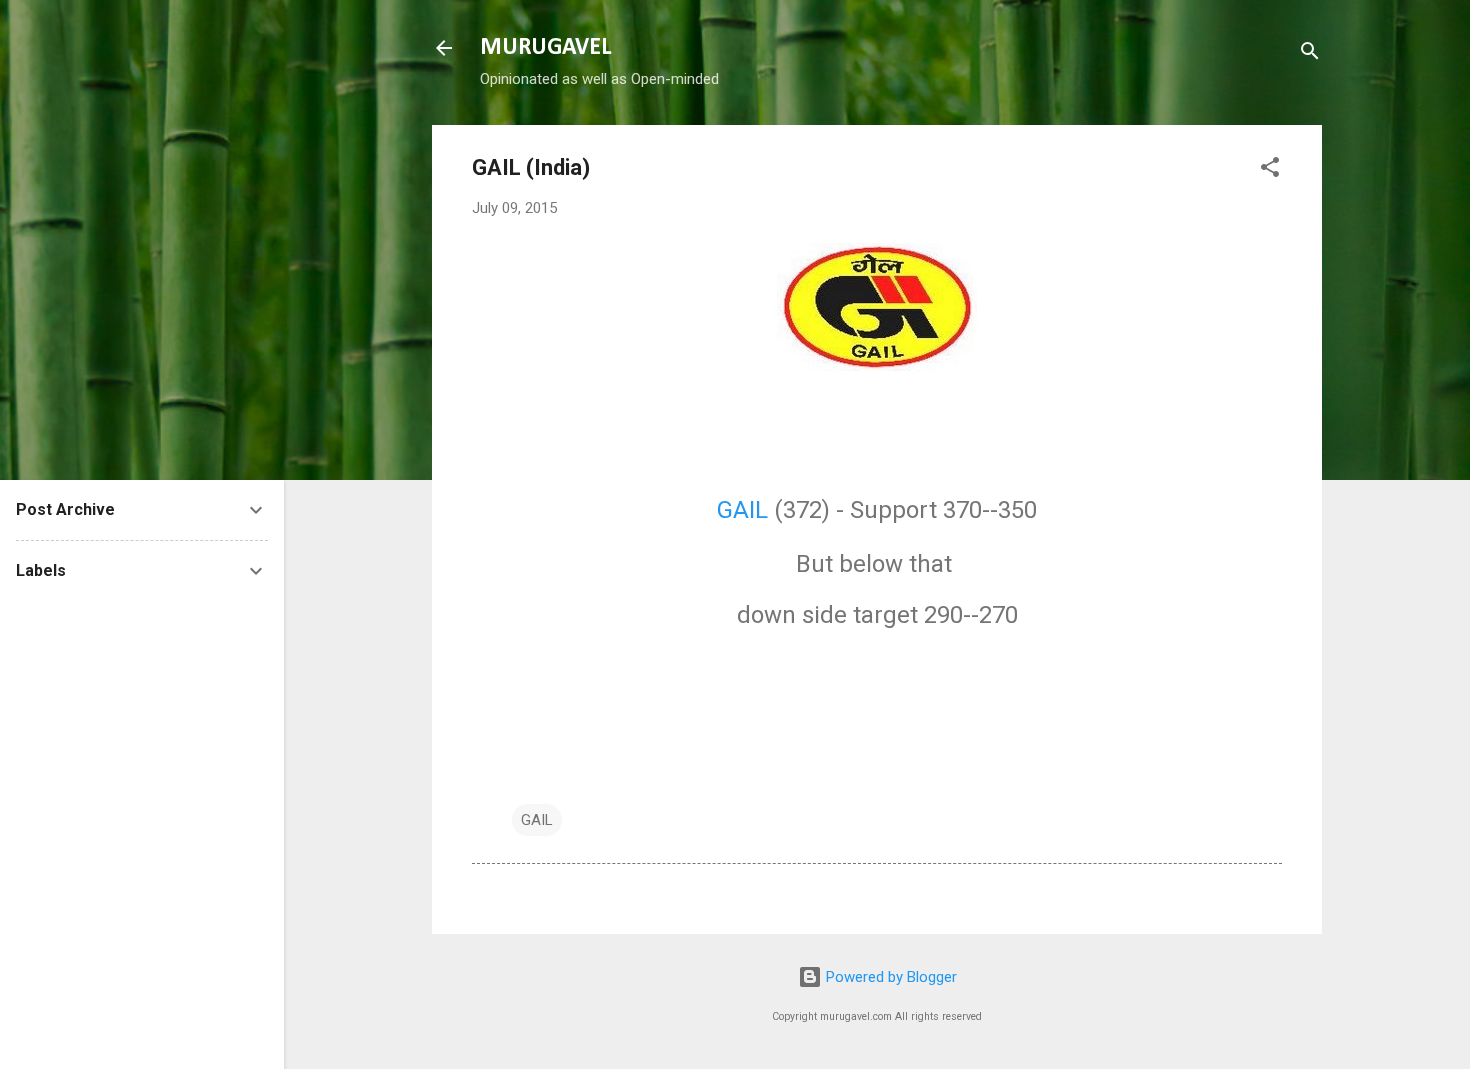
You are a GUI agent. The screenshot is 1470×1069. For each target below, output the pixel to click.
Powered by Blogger (889, 977)
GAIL (742, 510)
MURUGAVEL (545, 48)
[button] (1270, 170)
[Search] (1310, 54)
